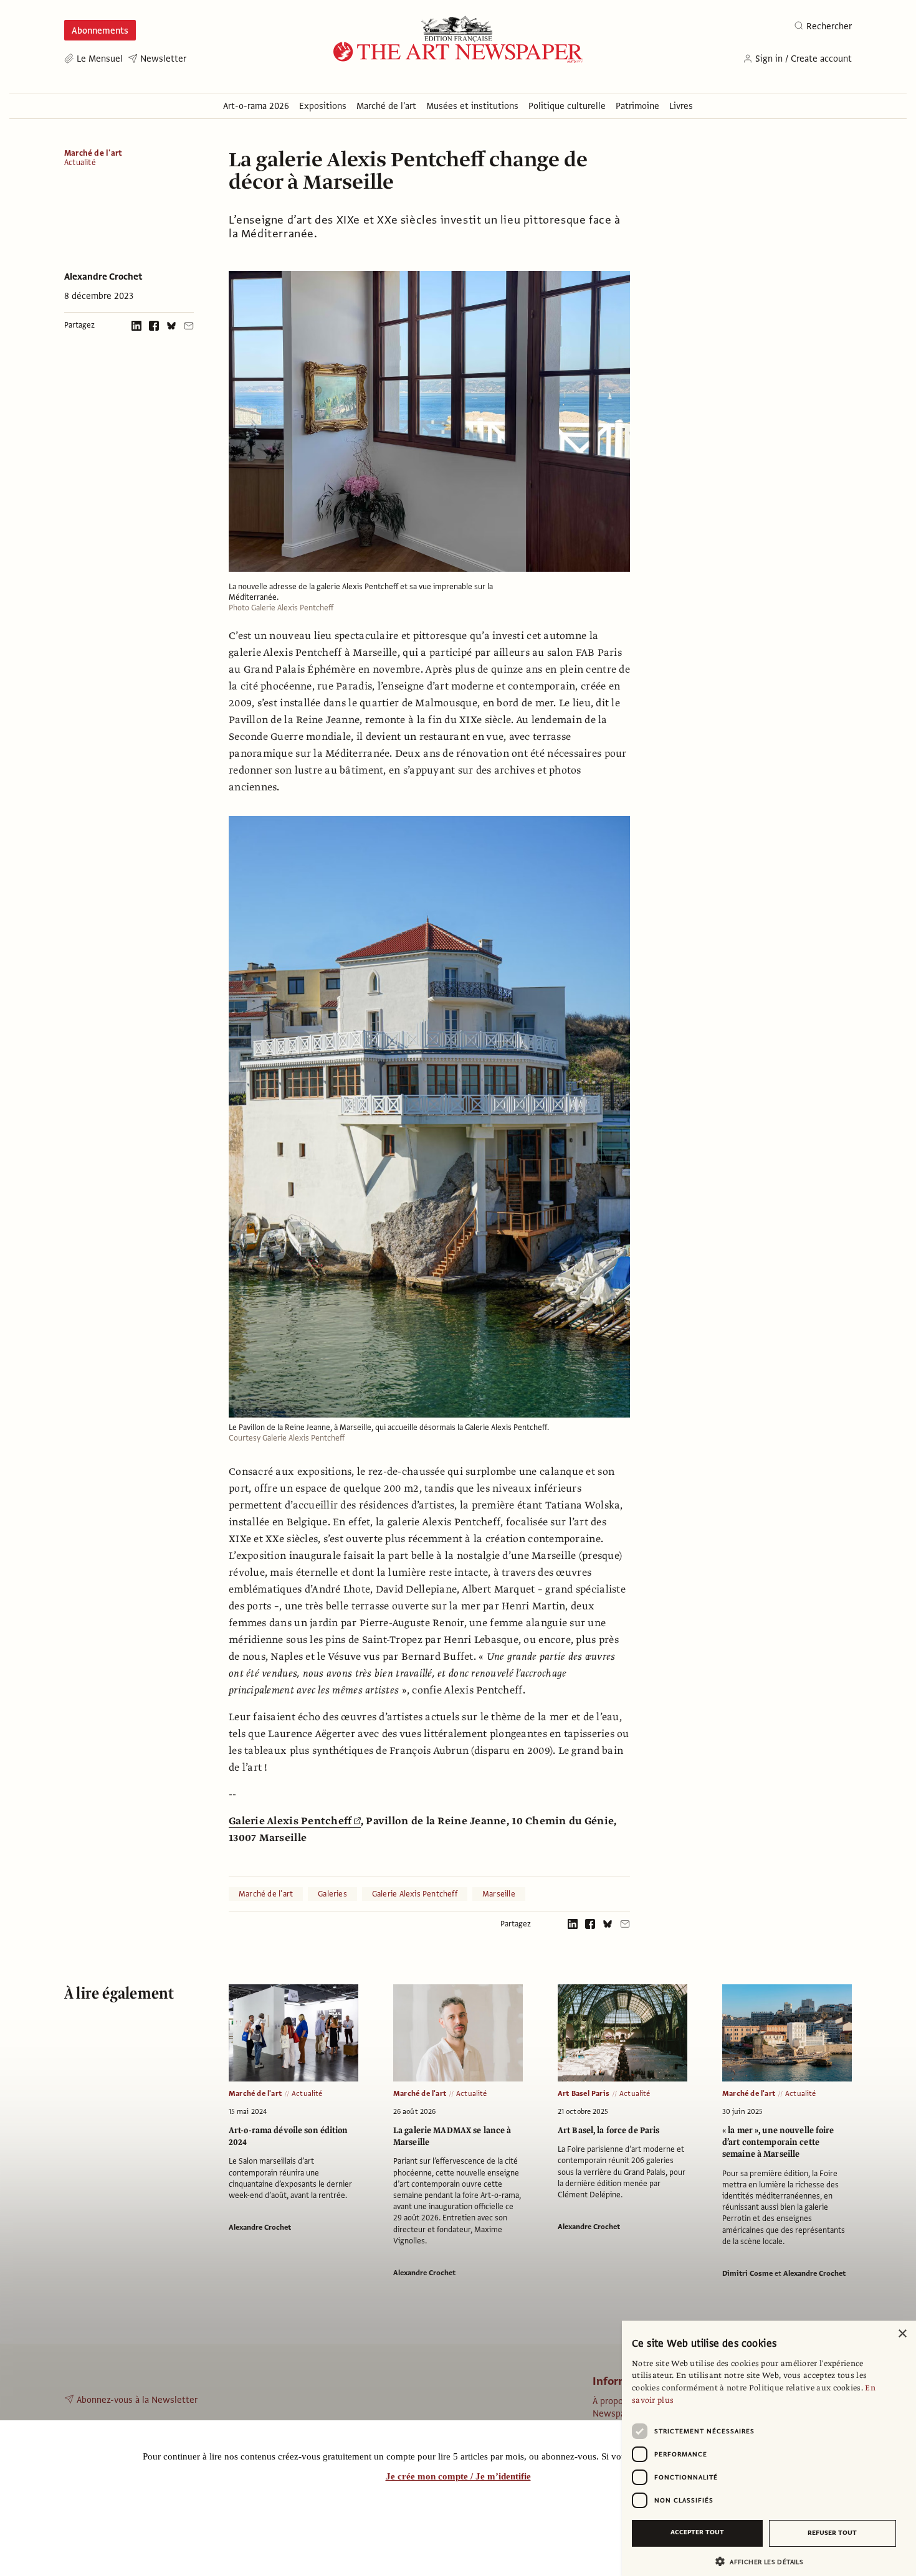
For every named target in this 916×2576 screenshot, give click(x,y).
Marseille (499, 1894)
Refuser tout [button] (832, 2533)
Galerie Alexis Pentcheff (290, 1821)
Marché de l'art (93, 153)
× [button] (902, 2334)
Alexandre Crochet (103, 277)
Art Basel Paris (584, 2093)
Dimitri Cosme (747, 2273)
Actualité (80, 163)
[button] (764, 2561)
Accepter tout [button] (697, 2532)
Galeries (332, 1894)
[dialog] (769, 2448)
